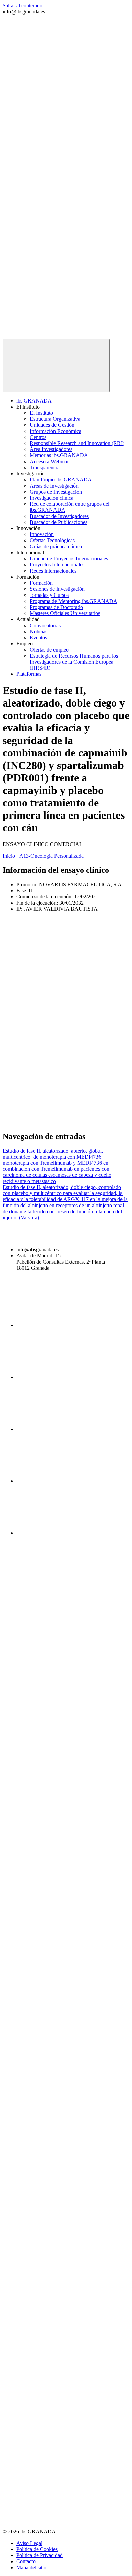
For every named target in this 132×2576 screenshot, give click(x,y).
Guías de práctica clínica (56, 546)
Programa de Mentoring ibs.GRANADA (74, 601)
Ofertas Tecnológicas (52, 540)
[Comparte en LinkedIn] (53, 1070)
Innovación (42, 534)
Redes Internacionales (53, 571)
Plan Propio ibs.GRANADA (61, 480)
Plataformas (29, 674)
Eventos (38, 638)
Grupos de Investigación (56, 492)
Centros (38, 437)
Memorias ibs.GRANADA (59, 455)
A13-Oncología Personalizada (51, 856)
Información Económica (56, 431)
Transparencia (45, 467)
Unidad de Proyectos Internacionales (69, 559)
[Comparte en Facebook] (53, 966)
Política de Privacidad (39, 2555)
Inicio (9, 856)
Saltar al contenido (23, 6)
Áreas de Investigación (54, 486)
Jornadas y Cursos (49, 595)
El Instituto (41, 413)
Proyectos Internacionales (57, 565)
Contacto (26, 2561)
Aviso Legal (29, 2543)
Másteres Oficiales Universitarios (65, 613)
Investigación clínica (52, 498)
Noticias (39, 631)
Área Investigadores (51, 449)
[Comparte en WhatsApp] (53, 1122)
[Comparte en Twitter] (53, 1018)
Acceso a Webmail (50, 461)
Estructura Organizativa (55, 419)
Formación (41, 583)
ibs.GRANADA (34, 401)
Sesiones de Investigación (57, 589)
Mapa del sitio (31, 2567)
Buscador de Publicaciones (59, 522)
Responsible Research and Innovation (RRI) (77, 443)
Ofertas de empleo (49, 650)
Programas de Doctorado (56, 607)
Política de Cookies (37, 2549)
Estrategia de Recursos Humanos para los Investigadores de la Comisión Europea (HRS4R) (74, 662)
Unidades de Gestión (52, 425)
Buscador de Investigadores (59, 516)
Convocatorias (45, 625)
